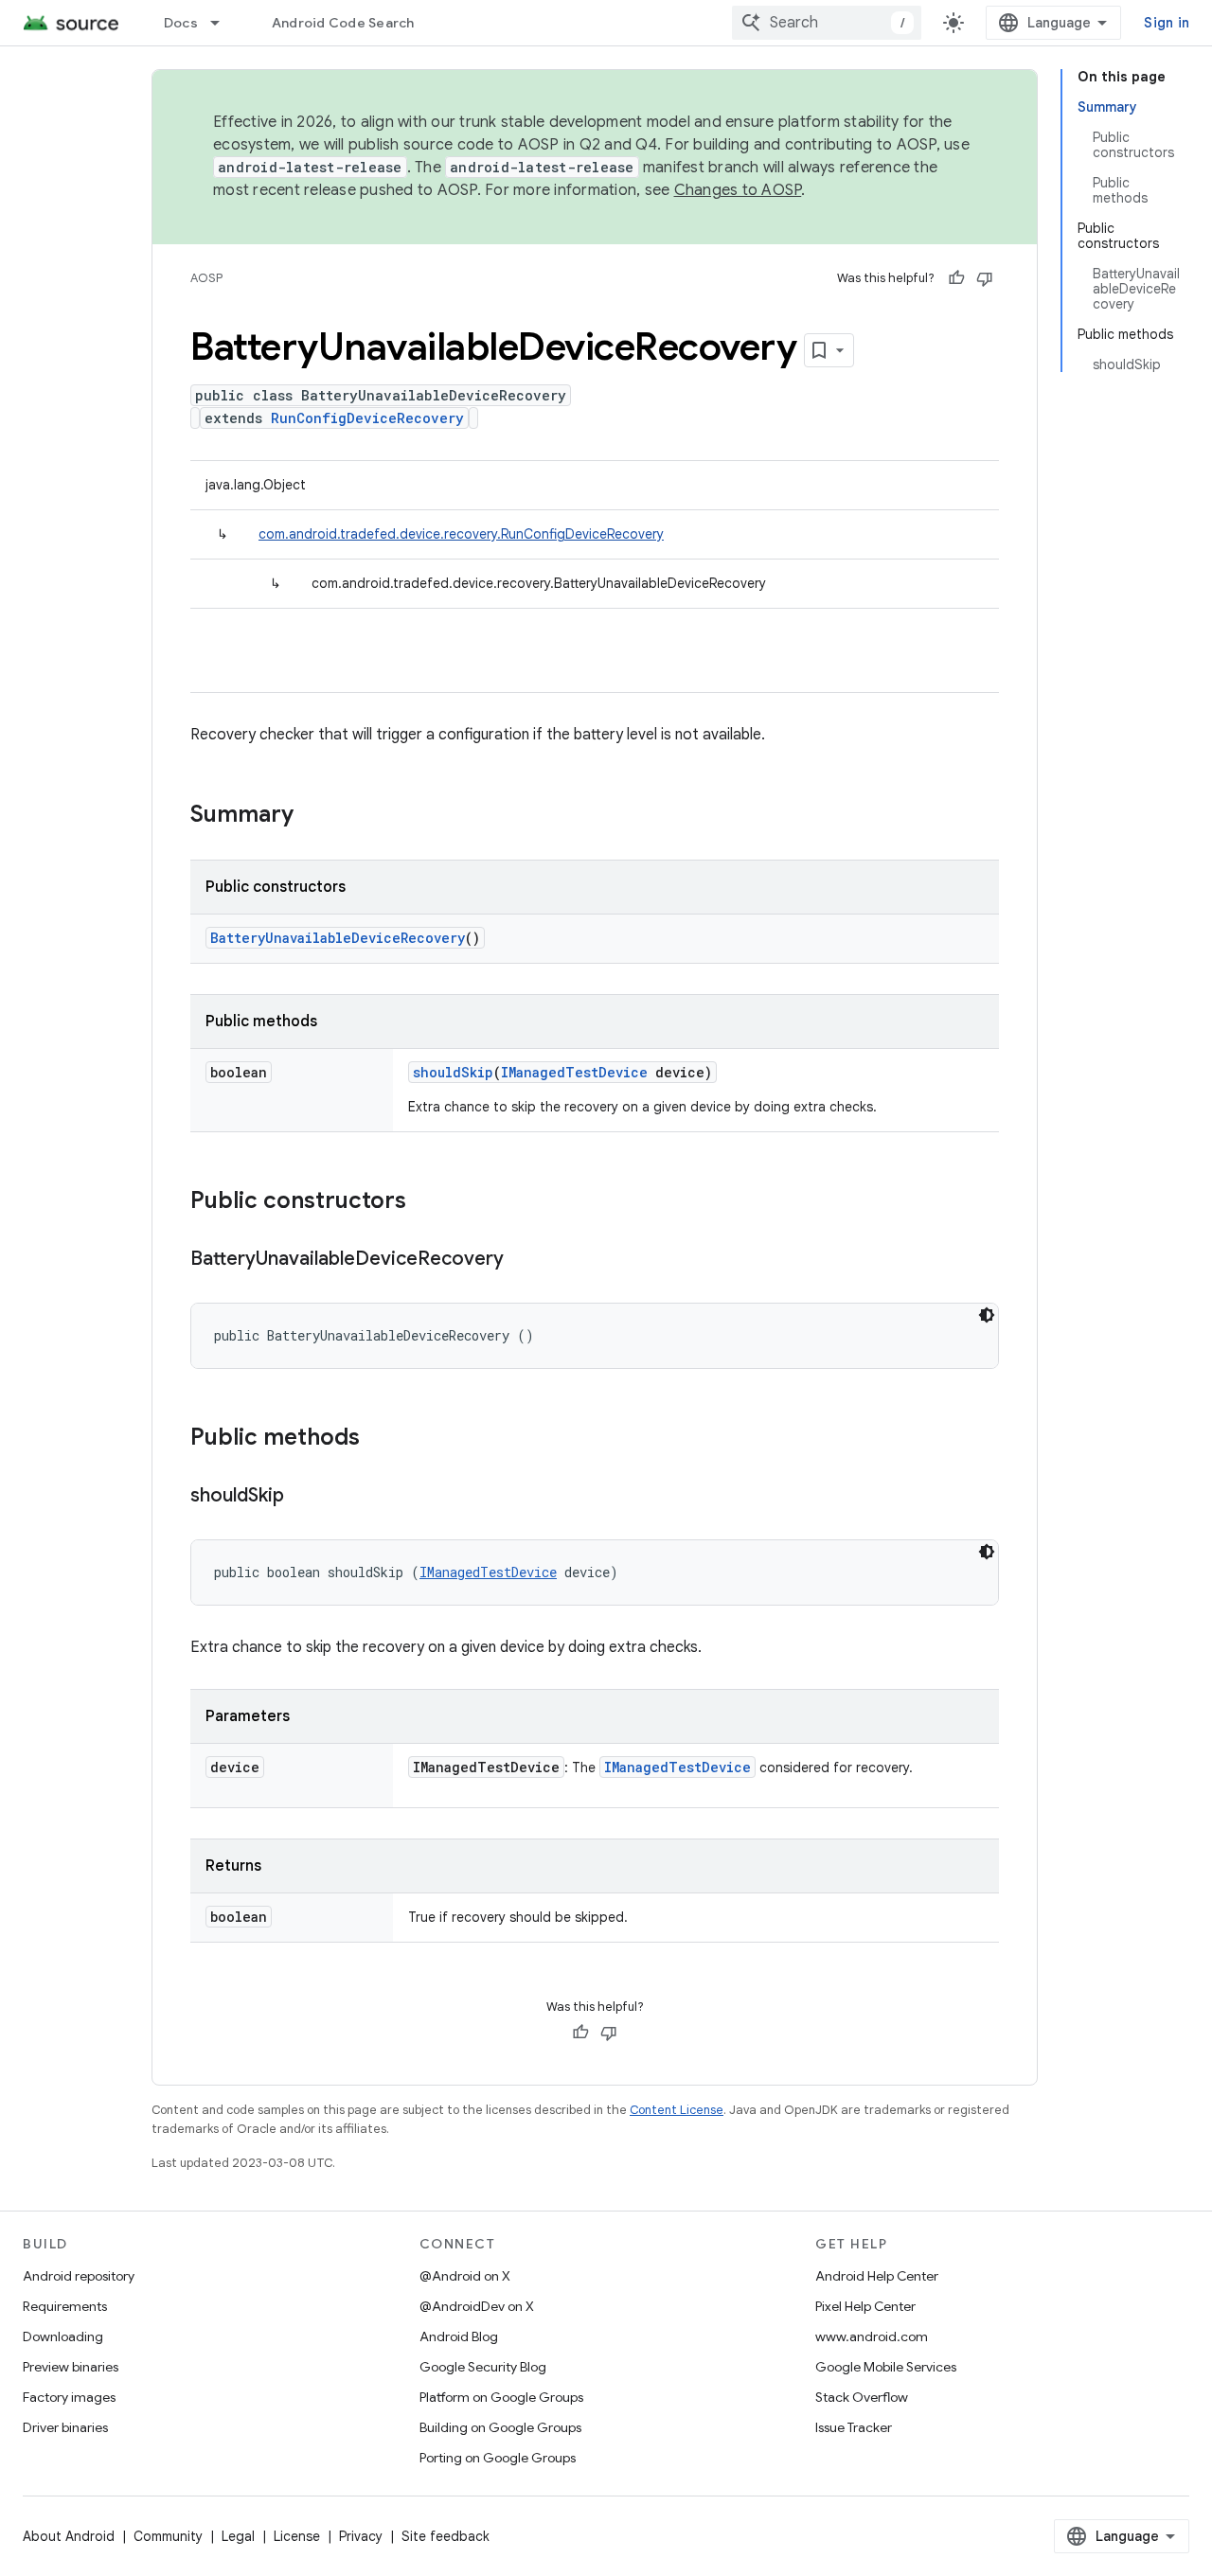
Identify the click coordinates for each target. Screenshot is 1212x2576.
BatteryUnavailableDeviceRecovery (338, 938)
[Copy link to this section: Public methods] (379, 1439)
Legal (238, 2536)
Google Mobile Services (886, 2367)
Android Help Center (877, 2276)
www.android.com (872, 2336)
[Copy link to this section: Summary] (312, 816)
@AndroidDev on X (477, 2306)
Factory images (69, 2397)
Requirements (65, 2306)
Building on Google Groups (500, 2427)
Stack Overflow (862, 2397)
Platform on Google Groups (501, 2397)
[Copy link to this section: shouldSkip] (303, 1497)
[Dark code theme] (987, 1315)
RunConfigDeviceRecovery (367, 418)
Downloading (63, 2336)
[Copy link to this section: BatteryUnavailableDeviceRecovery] (523, 1260)
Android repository (79, 2276)
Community (168, 2536)
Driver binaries (65, 2427)
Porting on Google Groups (498, 2458)
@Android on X (465, 2276)
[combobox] (827, 23)
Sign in (1167, 23)
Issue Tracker (854, 2427)
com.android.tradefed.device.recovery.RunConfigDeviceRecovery (461, 534)
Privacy (361, 2536)
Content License (677, 2110)
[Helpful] (956, 278)
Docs (181, 23)
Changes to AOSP (738, 190)
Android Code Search (343, 23)
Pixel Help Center (865, 2306)
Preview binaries (71, 2367)
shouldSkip (453, 1072)
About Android (69, 2536)
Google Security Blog (483, 2367)
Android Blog (459, 2336)
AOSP (206, 278)
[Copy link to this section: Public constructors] (425, 1202)
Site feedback (446, 2536)
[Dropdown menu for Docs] (223, 23)
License (297, 2536)
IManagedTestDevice (574, 1072)
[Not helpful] (985, 278)
